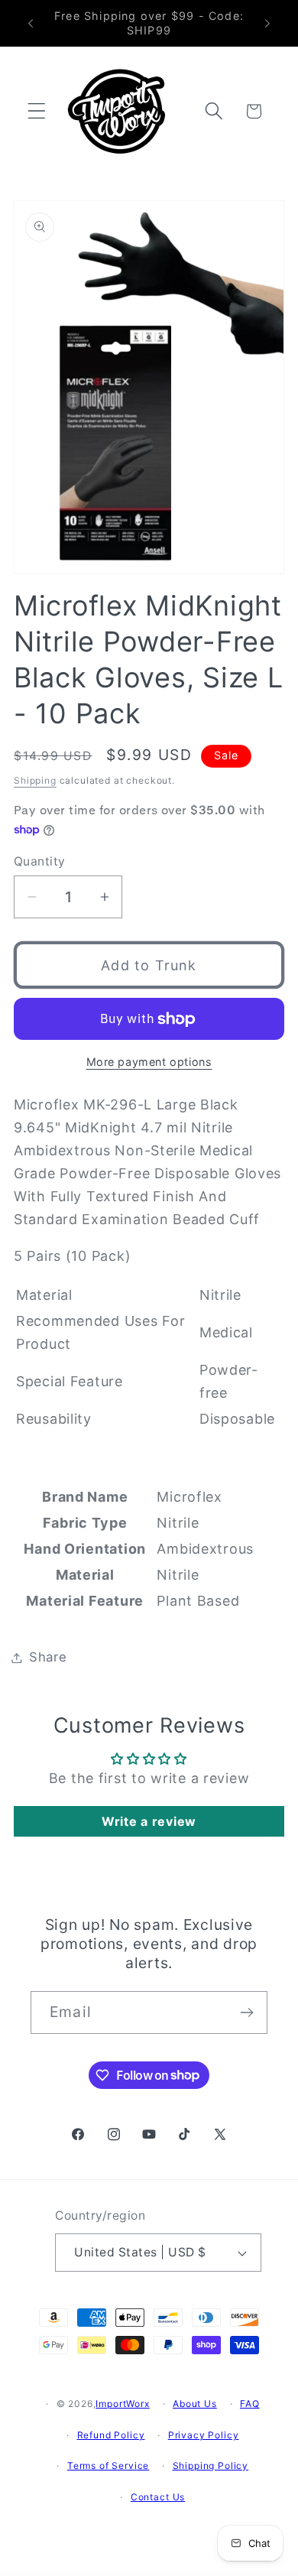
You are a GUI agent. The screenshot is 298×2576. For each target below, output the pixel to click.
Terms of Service (108, 2466)
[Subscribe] (246, 2012)
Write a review (149, 1821)
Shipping (35, 780)
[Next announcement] (267, 24)
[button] (37, 111)
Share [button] (48, 1657)
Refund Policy (111, 2435)
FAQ (250, 2404)
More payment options (149, 1062)
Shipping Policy (211, 2466)
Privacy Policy (204, 2435)
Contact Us (158, 2497)
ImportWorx (122, 2404)
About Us (195, 2404)
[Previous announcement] (31, 24)
